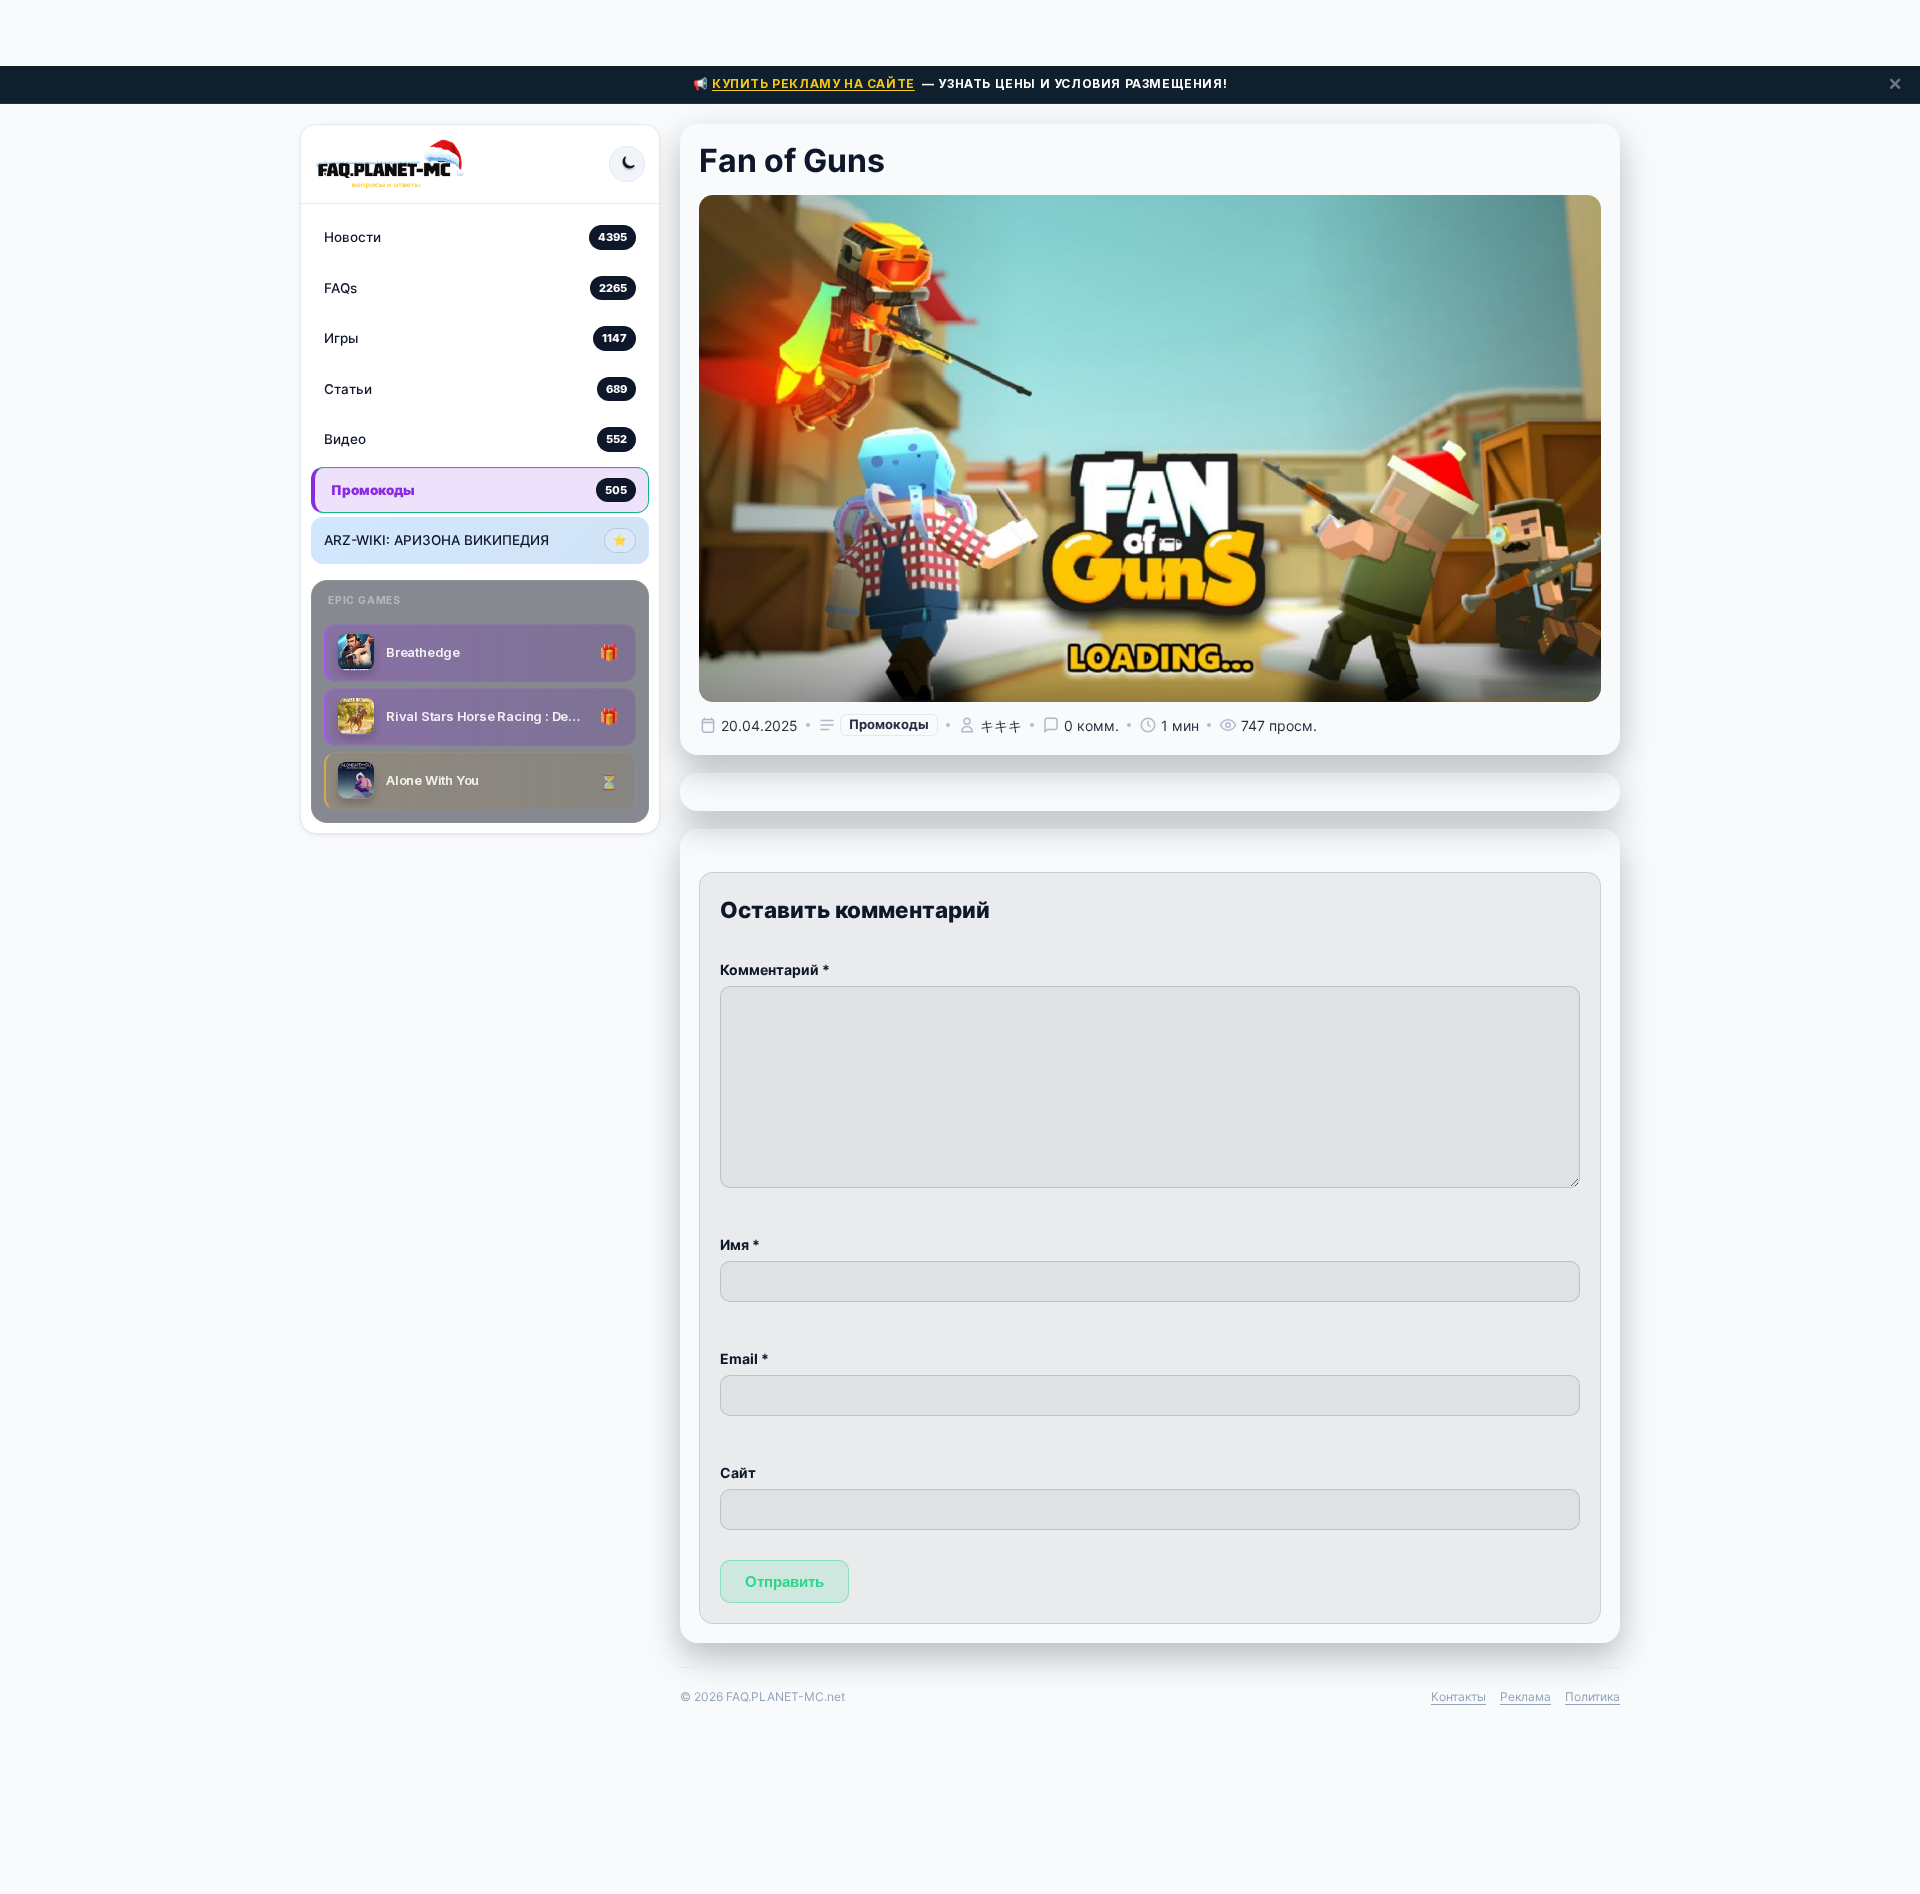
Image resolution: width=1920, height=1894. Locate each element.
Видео (475, 439)
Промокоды (479, 489)
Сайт (738, 1472)
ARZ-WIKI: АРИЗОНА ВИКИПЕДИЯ (475, 540)
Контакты (1458, 1696)
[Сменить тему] (627, 164)
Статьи (475, 388)
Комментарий (775, 969)
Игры (475, 338)
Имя (740, 1244)
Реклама (1525, 1696)
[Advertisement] (960, 30)
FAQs (475, 287)
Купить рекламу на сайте (813, 83)
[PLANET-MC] (389, 164)
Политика (1592, 1696)
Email (744, 1358)
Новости (475, 237)
